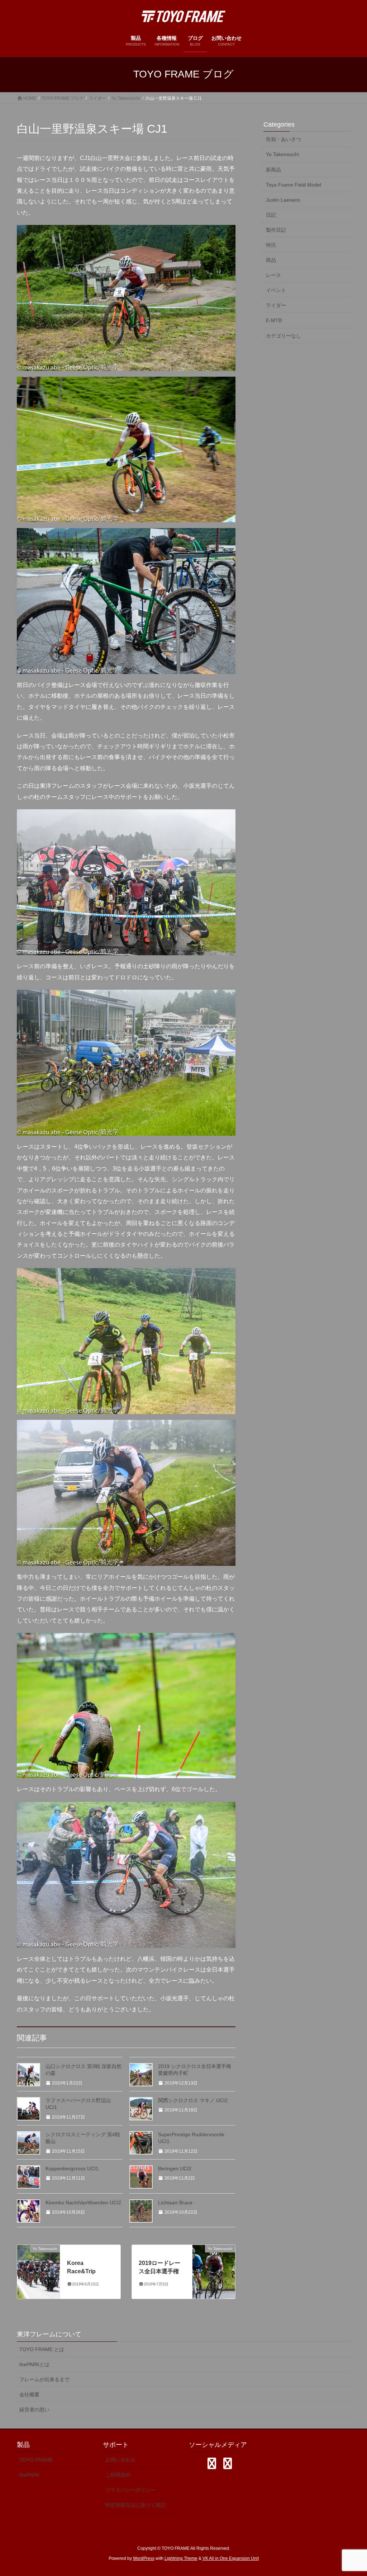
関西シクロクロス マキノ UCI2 (193, 2100)
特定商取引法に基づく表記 (135, 2505)
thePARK (29, 2475)
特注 (271, 245)
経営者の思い (34, 2410)
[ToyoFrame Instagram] (212, 2463)
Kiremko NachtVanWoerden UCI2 (83, 2203)
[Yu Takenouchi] (39, 2272)
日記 (271, 215)
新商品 (273, 170)
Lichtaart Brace (175, 2203)
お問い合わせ (120, 2460)
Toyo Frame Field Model (294, 185)
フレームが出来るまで (44, 2379)
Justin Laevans (283, 200)
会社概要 (29, 2394)
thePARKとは (34, 2364)
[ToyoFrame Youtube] (228, 2463)
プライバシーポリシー (130, 2490)
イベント (276, 290)
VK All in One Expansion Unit (231, 2558)
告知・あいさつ (283, 139)
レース (273, 275)
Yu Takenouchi (282, 154)
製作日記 (276, 230)
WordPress (144, 2558)
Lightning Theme (181, 2558)
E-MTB (274, 320)
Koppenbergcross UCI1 (72, 2168)
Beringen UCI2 (175, 2168)
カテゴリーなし (283, 336)
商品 (271, 260)
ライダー (276, 305)
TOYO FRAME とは (42, 2349)
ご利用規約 (118, 2475)
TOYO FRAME (36, 2460)
